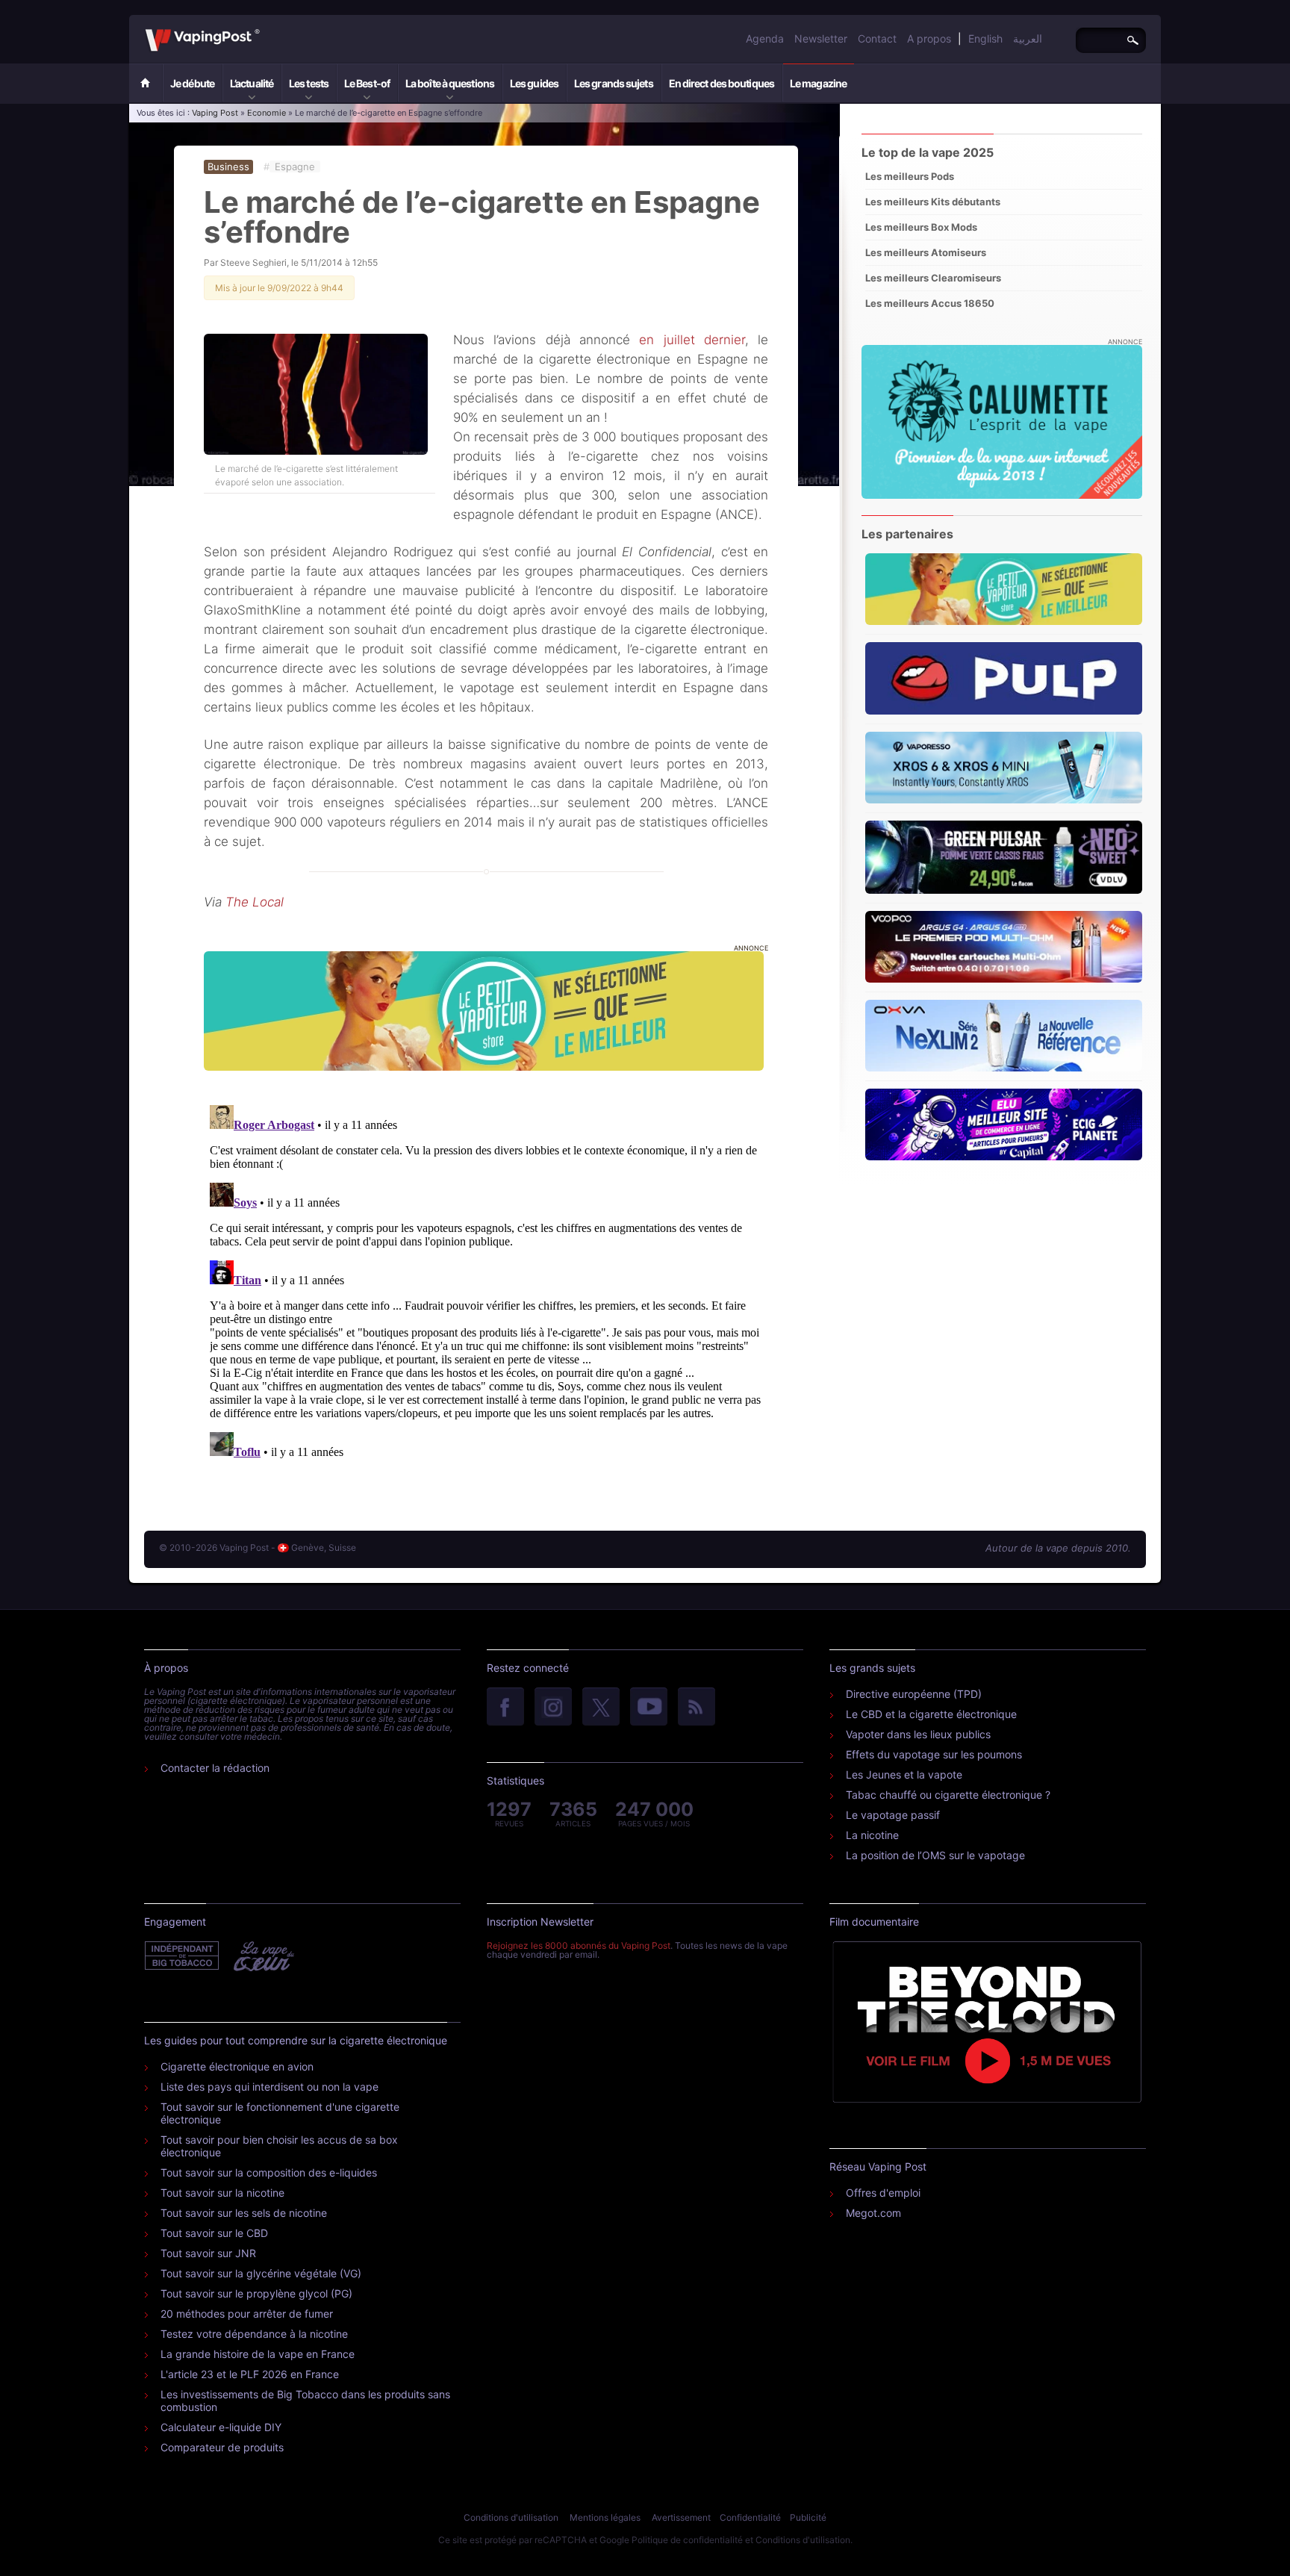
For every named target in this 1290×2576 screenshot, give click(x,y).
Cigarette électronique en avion (237, 2066)
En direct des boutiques (722, 83)
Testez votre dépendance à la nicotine (254, 2334)
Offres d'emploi (883, 2193)
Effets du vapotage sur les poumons (934, 1754)
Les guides (534, 83)
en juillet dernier (692, 340)
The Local (255, 902)
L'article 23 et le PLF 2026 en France (250, 2374)
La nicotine (872, 1835)
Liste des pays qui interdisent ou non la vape (269, 2087)
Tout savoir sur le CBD (214, 2233)
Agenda (765, 38)
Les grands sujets (614, 83)
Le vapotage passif (893, 1815)
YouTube (649, 1708)
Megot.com (873, 2213)
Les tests (309, 83)
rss (697, 1708)
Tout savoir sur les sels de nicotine (244, 2213)
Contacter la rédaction (215, 1768)
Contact (877, 38)
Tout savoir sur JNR (208, 2253)
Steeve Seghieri (253, 262)
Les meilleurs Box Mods (921, 227)
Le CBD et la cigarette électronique (931, 1714)
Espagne (295, 167)
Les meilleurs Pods (910, 176)
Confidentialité (750, 2517)
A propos (929, 38)
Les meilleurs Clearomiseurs (933, 278)
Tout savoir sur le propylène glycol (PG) (256, 2293)
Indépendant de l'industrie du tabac (183, 1956)
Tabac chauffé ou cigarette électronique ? (948, 1795)
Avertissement (681, 2517)
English (985, 38)
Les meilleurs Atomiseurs (926, 252)
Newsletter (821, 38)
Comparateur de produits (222, 2447)
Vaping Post (264, 29)
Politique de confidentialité (687, 2540)
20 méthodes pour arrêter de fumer (247, 2314)
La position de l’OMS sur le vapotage (935, 1855)
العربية (1028, 38)
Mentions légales (605, 2517)
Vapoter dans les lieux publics (918, 1734)
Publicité (808, 2517)
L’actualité (252, 83)
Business (228, 167)
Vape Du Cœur (262, 1956)
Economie (267, 113)
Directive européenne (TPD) (914, 1694)
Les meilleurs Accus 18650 (930, 303)
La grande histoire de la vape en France (258, 2354)
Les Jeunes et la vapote (904, 1774)
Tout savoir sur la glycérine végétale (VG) (261, 2273)
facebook (505, 1708)
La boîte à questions (450, 83)
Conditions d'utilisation (511, 2517)
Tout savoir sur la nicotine (222, 2193)
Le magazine (818, 83)
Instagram (553, 1708)
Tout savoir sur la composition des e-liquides (269, 2172)
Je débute (192, 83)
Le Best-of (367, 83)
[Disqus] (486, 1286)
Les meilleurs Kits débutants (933, 202)
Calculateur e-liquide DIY (221, 2427)
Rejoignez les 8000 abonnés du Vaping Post (579, 1945)
